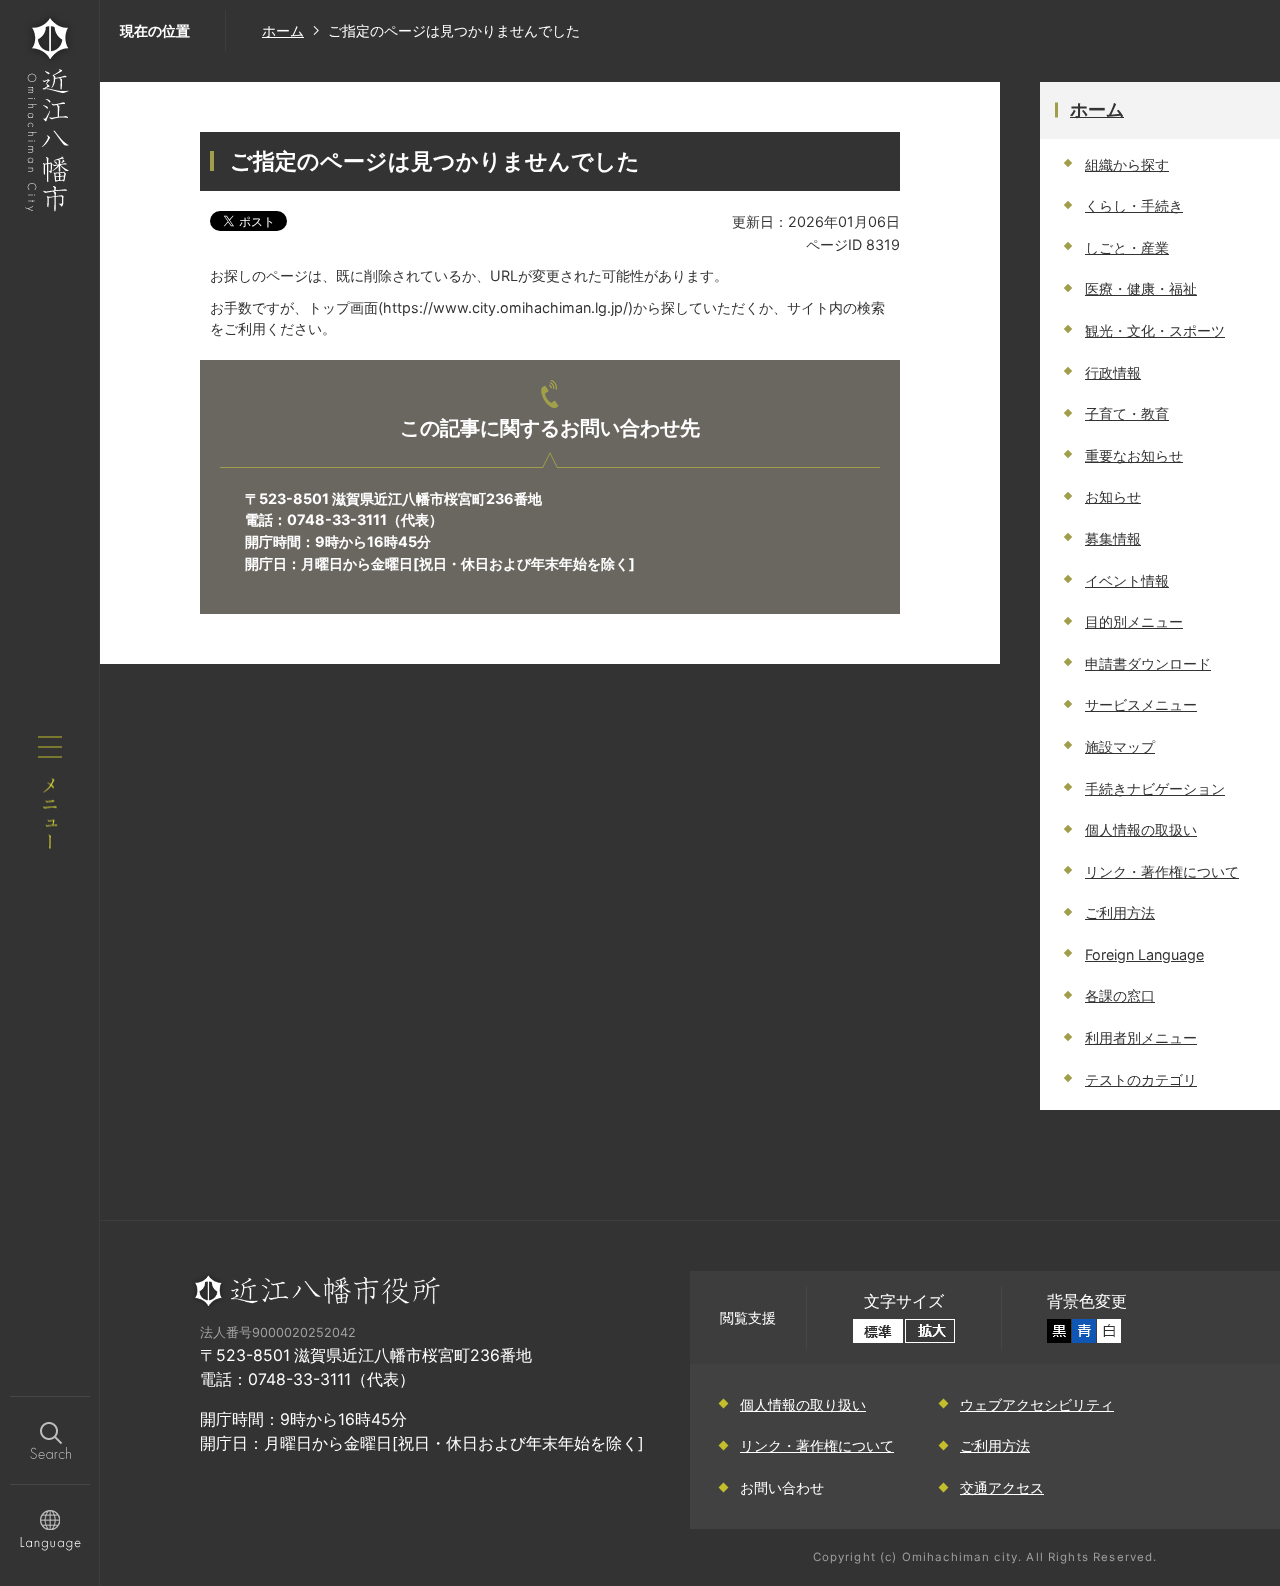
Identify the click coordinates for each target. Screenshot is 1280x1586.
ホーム (283, 30)
